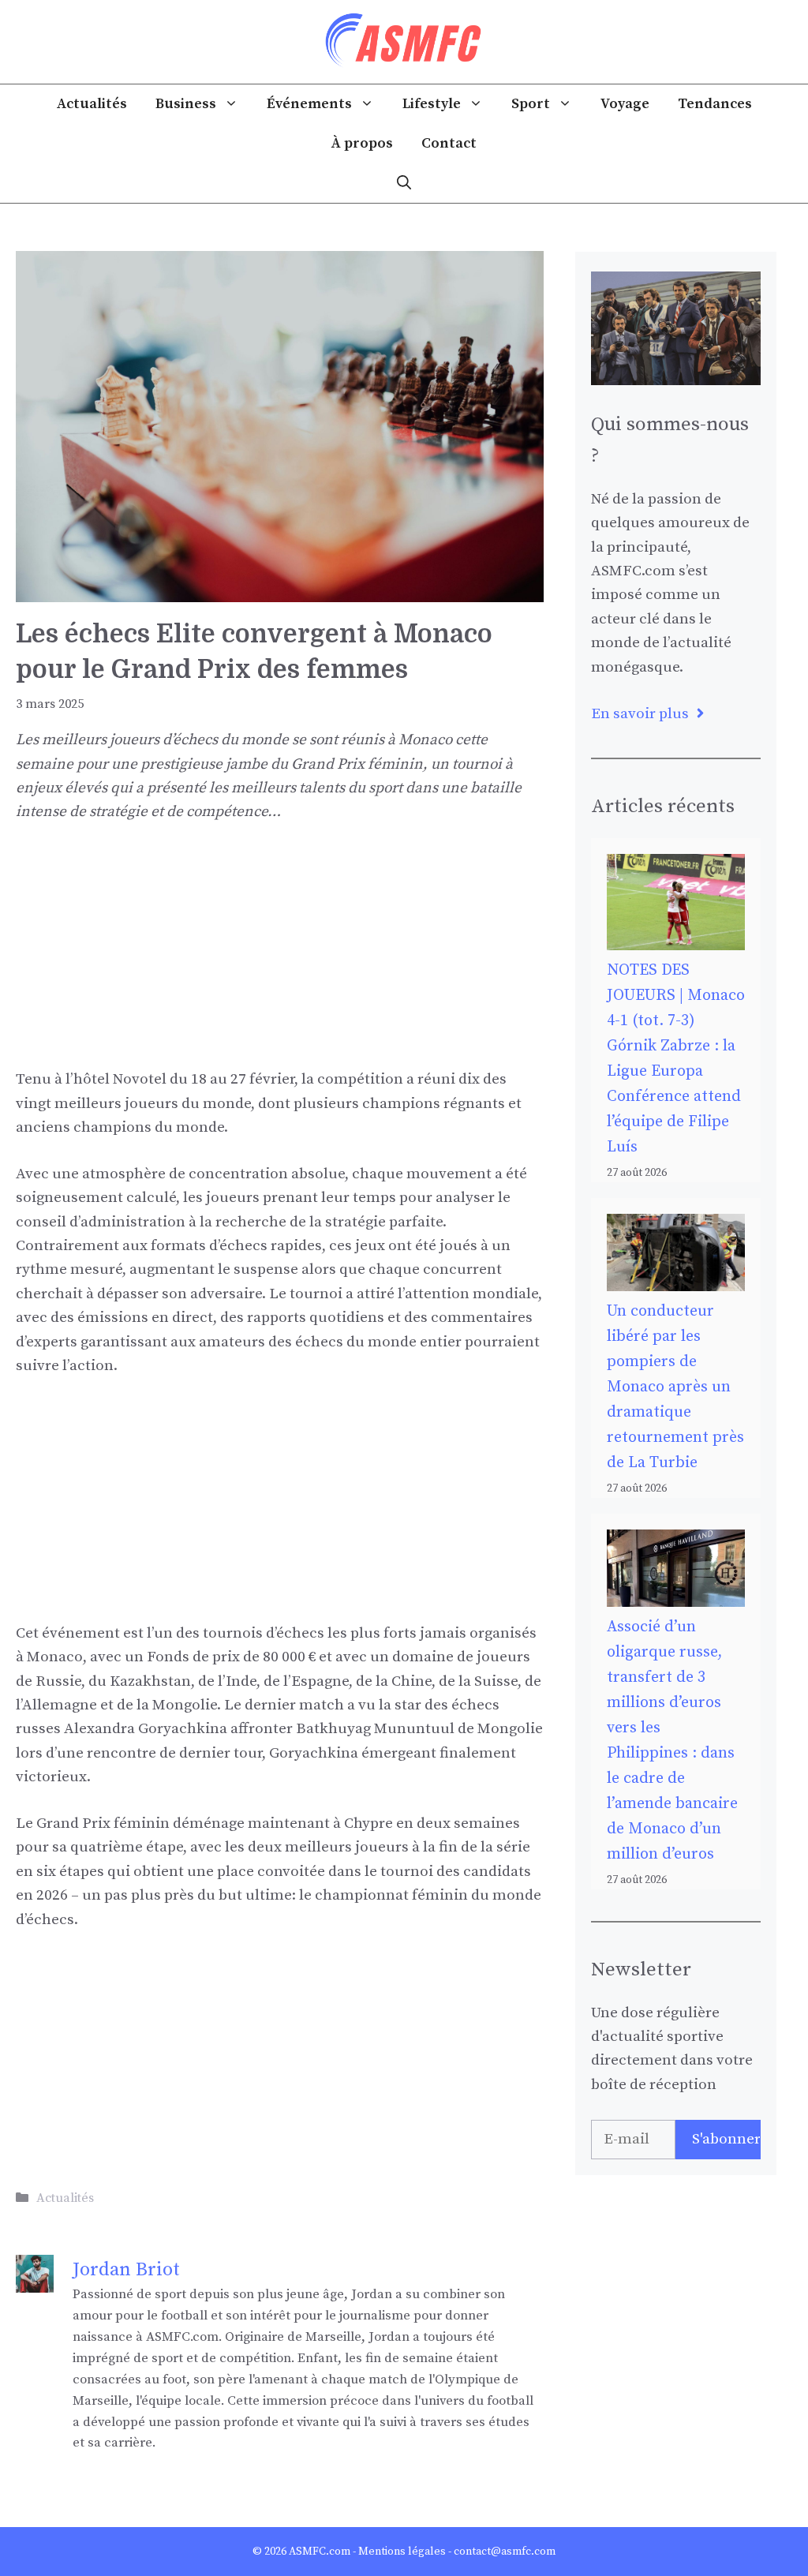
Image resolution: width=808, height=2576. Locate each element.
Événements (309, 104)
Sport (531, 104)
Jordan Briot (126, 2270)
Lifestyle (432, 104)
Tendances (715, 104)
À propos (362, 143)
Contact (449, 143)
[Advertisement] (280, 957)
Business (186, 104)
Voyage (625, 104)
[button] (404, 183)
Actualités (92, 104)
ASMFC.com (320, 2552)
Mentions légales (402, 2552)
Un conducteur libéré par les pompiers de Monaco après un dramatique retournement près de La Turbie (675, 1387)
